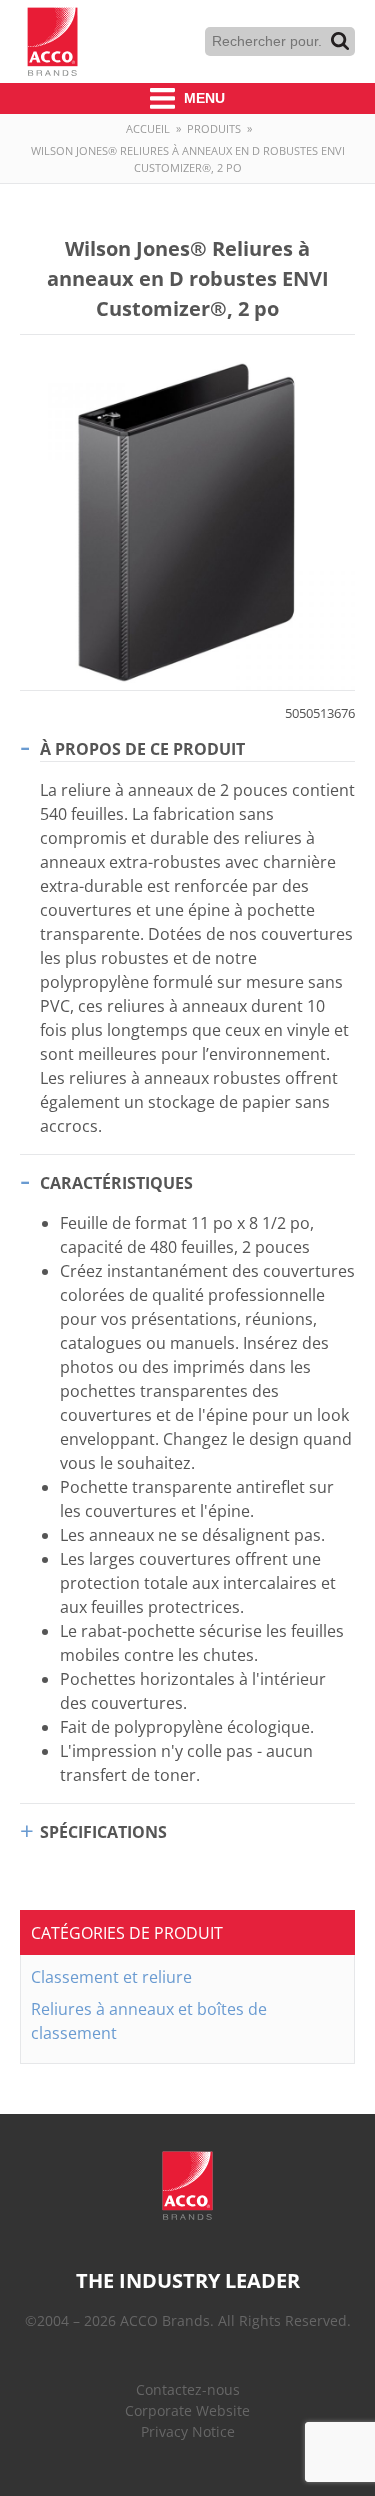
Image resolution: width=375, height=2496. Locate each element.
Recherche (340, 41)
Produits (214, 128)
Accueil (148, 128)
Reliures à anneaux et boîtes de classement (149, 2021)
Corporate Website (187, 2410)
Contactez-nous (188, 2389)
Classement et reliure (111, 1977)
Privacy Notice (188, 2431)
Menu (202, 98)
